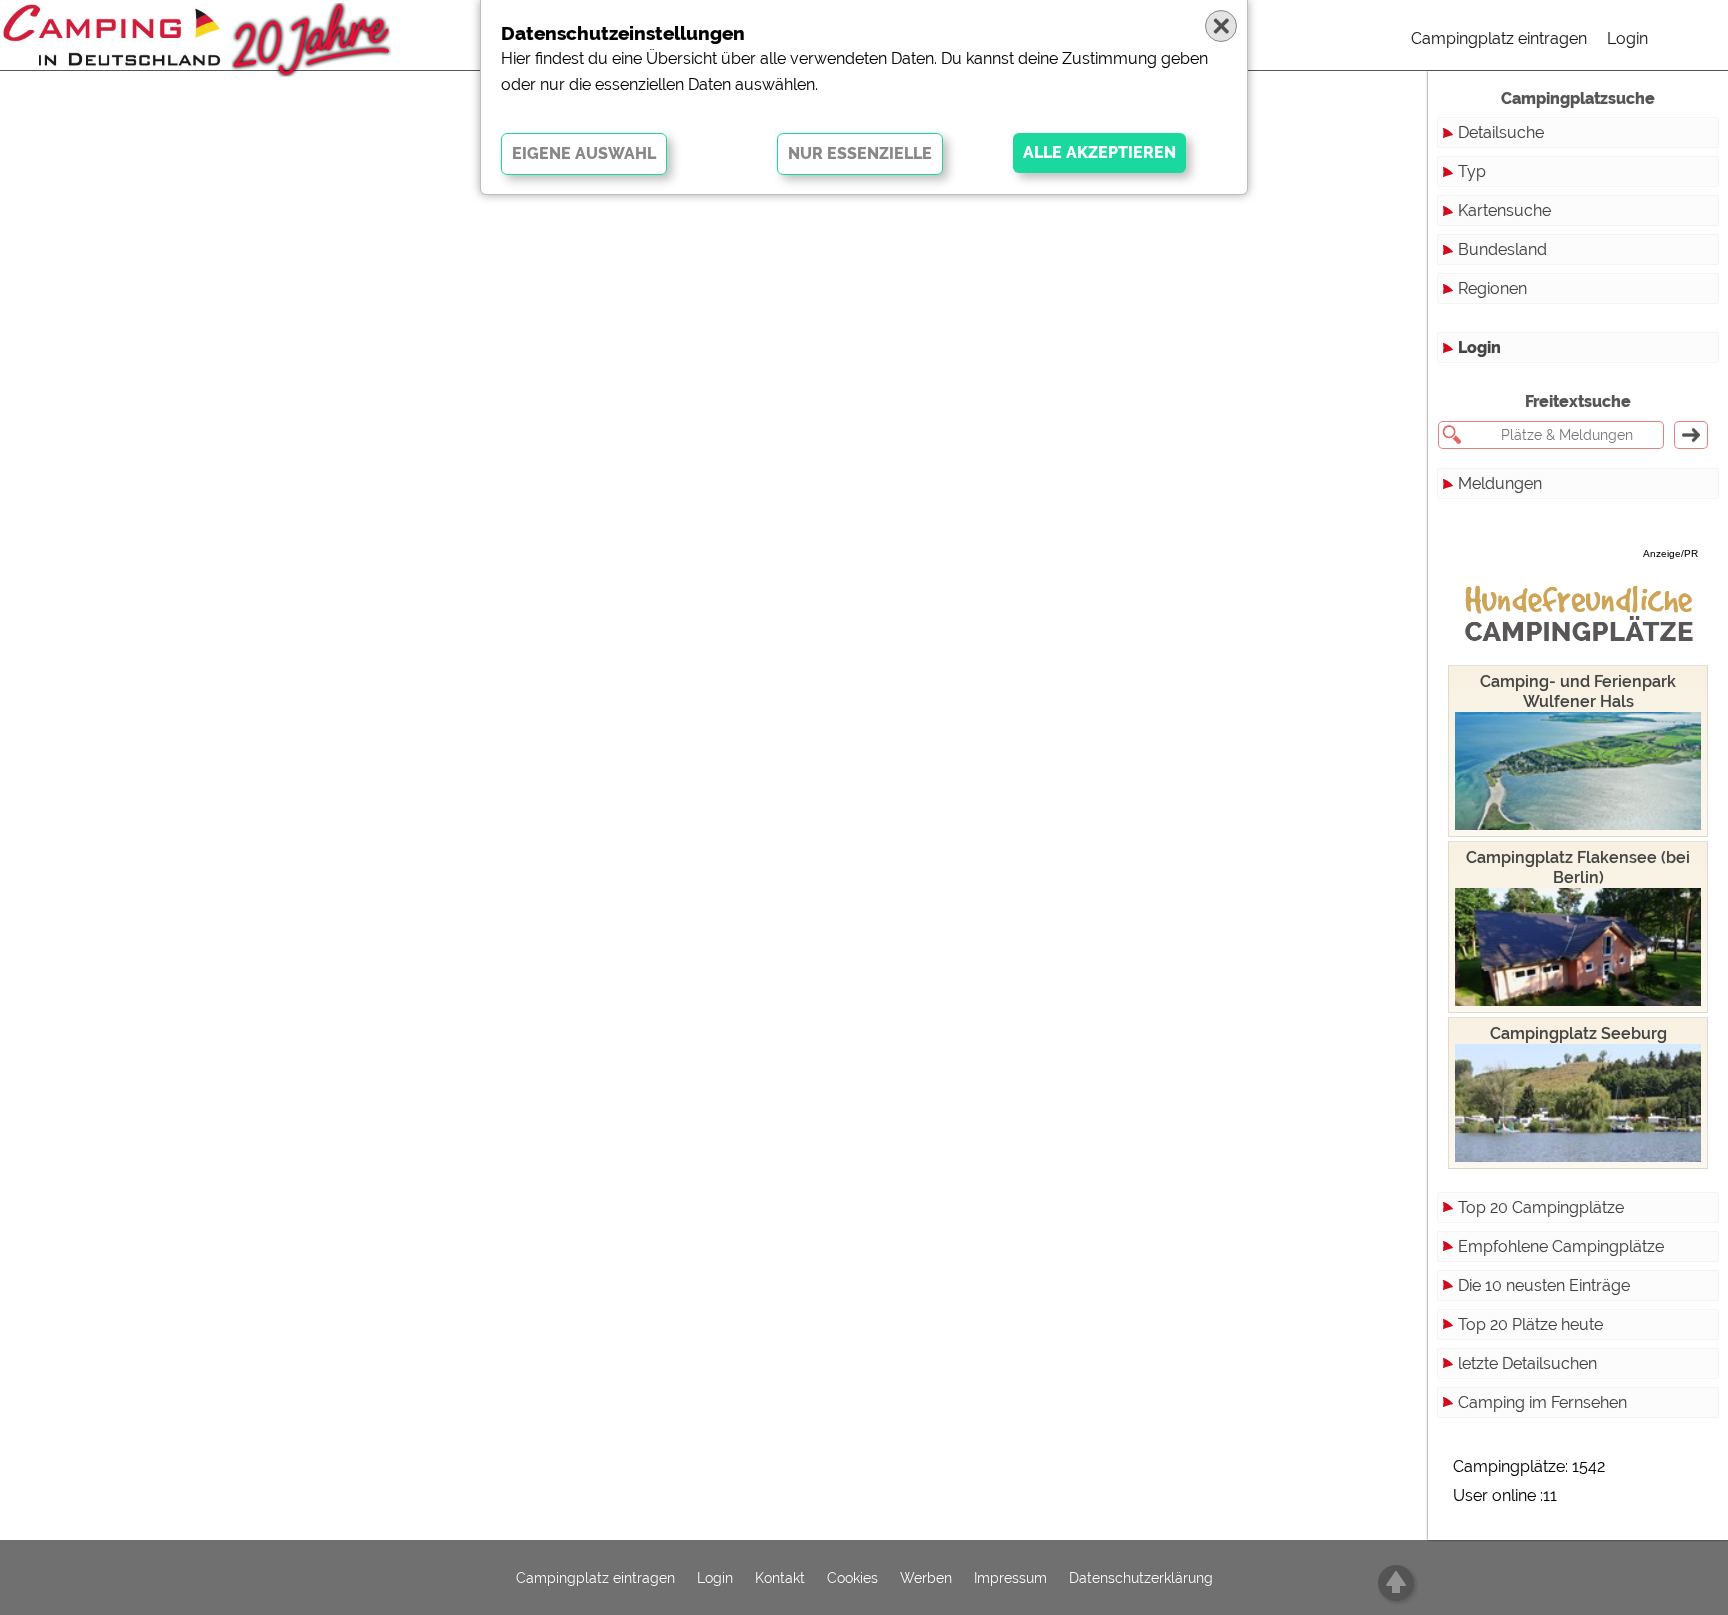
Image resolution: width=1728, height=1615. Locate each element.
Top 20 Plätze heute (1530, 1324)
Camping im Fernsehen (1542, 1402)
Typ (1472, 171)
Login (1627, 38)
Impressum (1010, 1578)
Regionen (1492, 288)
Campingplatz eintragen (1499, 38)
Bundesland (1502, 249)
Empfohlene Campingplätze (1561, 1246)
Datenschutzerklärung (1141, 1578)
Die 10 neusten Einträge (1544, 1285)
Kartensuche (1504, 210)
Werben (926, 1578)
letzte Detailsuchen (1527, 1363)
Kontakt (780, 1578)
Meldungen (1500, 483)
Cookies (852, 1578)
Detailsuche (1501, 132)
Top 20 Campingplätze (1541, 1207)
